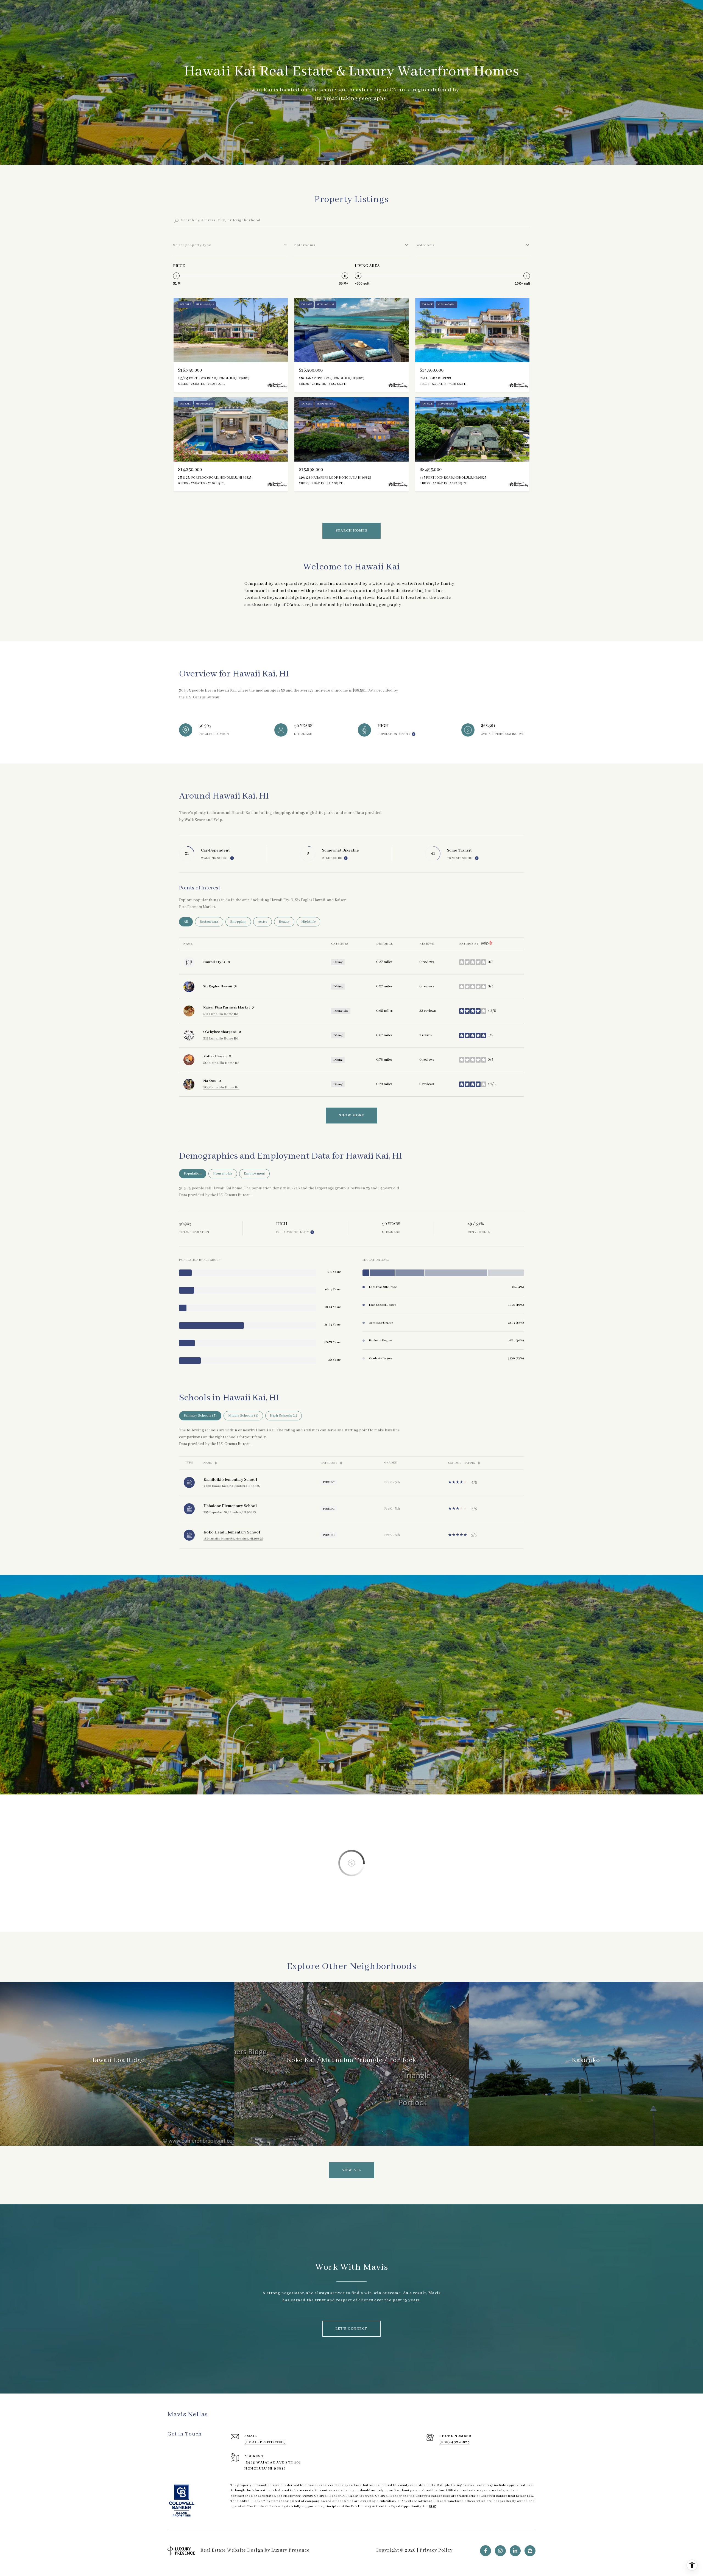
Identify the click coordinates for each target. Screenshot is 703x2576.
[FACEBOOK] (486, 2551)
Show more (351, 1115)
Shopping (241, 922)
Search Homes (351, 531)
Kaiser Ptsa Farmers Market (227, 1008)
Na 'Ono (210, 1081)
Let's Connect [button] (351, 2329)
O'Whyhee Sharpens (220, 1032)
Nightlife (311, 922)
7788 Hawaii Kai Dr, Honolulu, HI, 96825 (232, 1486)
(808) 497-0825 (455, 2442)
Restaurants (211, 922)
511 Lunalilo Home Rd (221, 1014)
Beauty (287, 922)
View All (352, 2170)
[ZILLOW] (530, 2551)
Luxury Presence (291, 2550)
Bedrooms (425, 245)
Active (265, 922)
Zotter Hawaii (215, 1056)
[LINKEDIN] (515, 2551)
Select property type (192, 245)
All (188, 922)
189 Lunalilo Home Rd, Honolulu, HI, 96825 (233, 1539)
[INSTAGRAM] (500, 2551)
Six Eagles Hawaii (218, 986)
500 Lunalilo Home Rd (221, 1063)
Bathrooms (305, 245)
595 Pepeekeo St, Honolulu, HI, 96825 (230, 1512)
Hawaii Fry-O (214, 962)
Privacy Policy (436, 2550)
